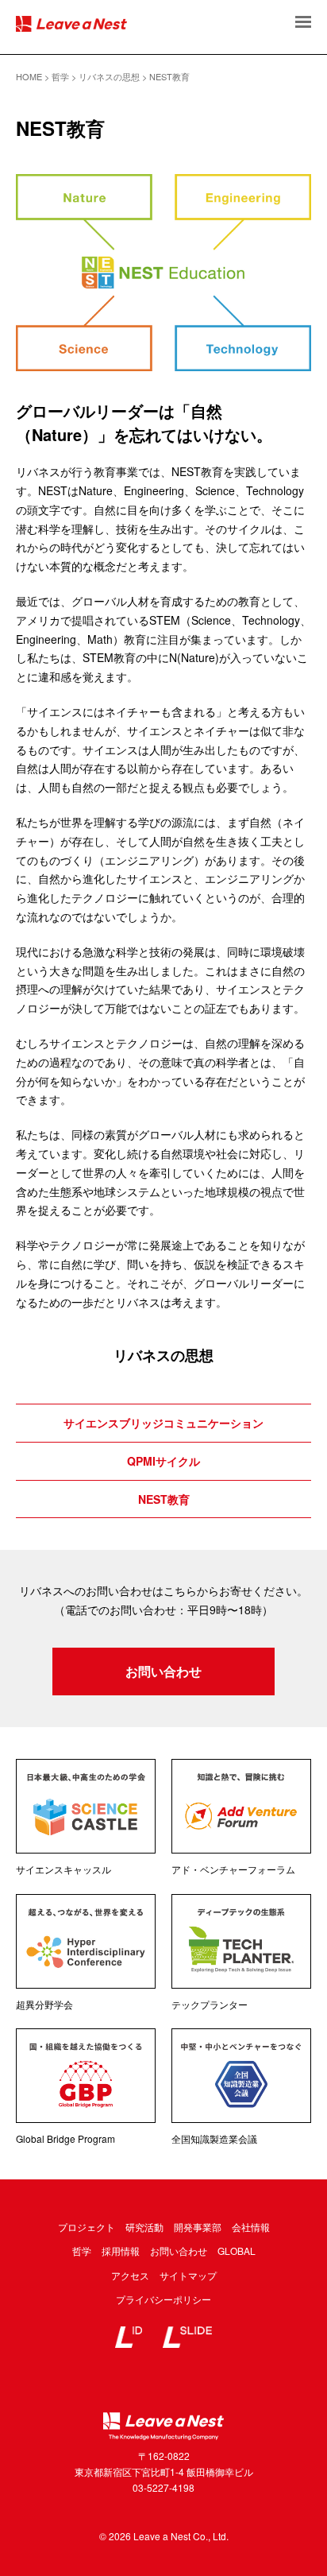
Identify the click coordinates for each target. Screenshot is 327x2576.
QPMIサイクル (163, 1461)
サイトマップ (188, 2275)
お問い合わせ (163, 1671)
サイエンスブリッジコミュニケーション (163, 1423)
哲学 (82, 2251)
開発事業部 (198, 2227)
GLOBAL (237, 2251)
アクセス (130, 2275)
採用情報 (121, 2251)
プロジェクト (87, 2227)
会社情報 (251, 2227)
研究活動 (144, 2227)
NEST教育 (164, 1499)
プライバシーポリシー (163, 2299)
